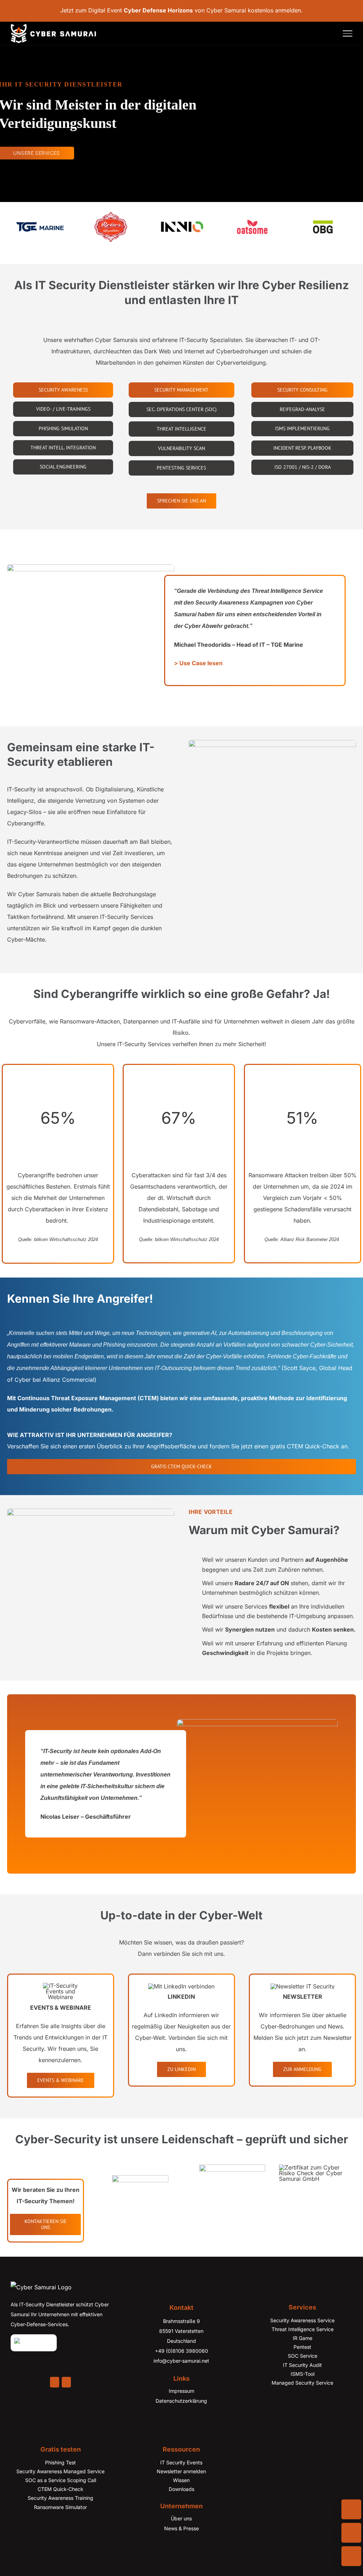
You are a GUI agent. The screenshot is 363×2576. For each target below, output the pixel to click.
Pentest (302, 2347)
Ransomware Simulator (60, 2507)
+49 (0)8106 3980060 (181, 2351)
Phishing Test (60, 2462)
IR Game (303, 2338)
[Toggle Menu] (348, 33)
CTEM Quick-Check (60, 2489)
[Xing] (66, 2382)
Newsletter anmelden (181, 2471)
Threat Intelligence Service (303, 2329)
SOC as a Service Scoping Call (61, 2480)
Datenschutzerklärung (181, 2401)
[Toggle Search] (329, 33)
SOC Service (303, 2356)
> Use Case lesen (198, 663)
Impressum (181, 2391)
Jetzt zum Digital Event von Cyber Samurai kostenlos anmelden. (181, 10)
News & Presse (181, 2528)
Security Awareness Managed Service (60, 2471)
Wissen (181, 2480)
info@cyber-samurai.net (181, 2361)
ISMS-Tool (303, 2374)
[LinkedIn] (55, 2382)
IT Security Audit (302, 2365)
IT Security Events (181, 2462)
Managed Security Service (302, 2383)
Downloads (181, 2489)
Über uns (181, 2518)
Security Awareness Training (60, 2498)
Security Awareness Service (302, 2320)
